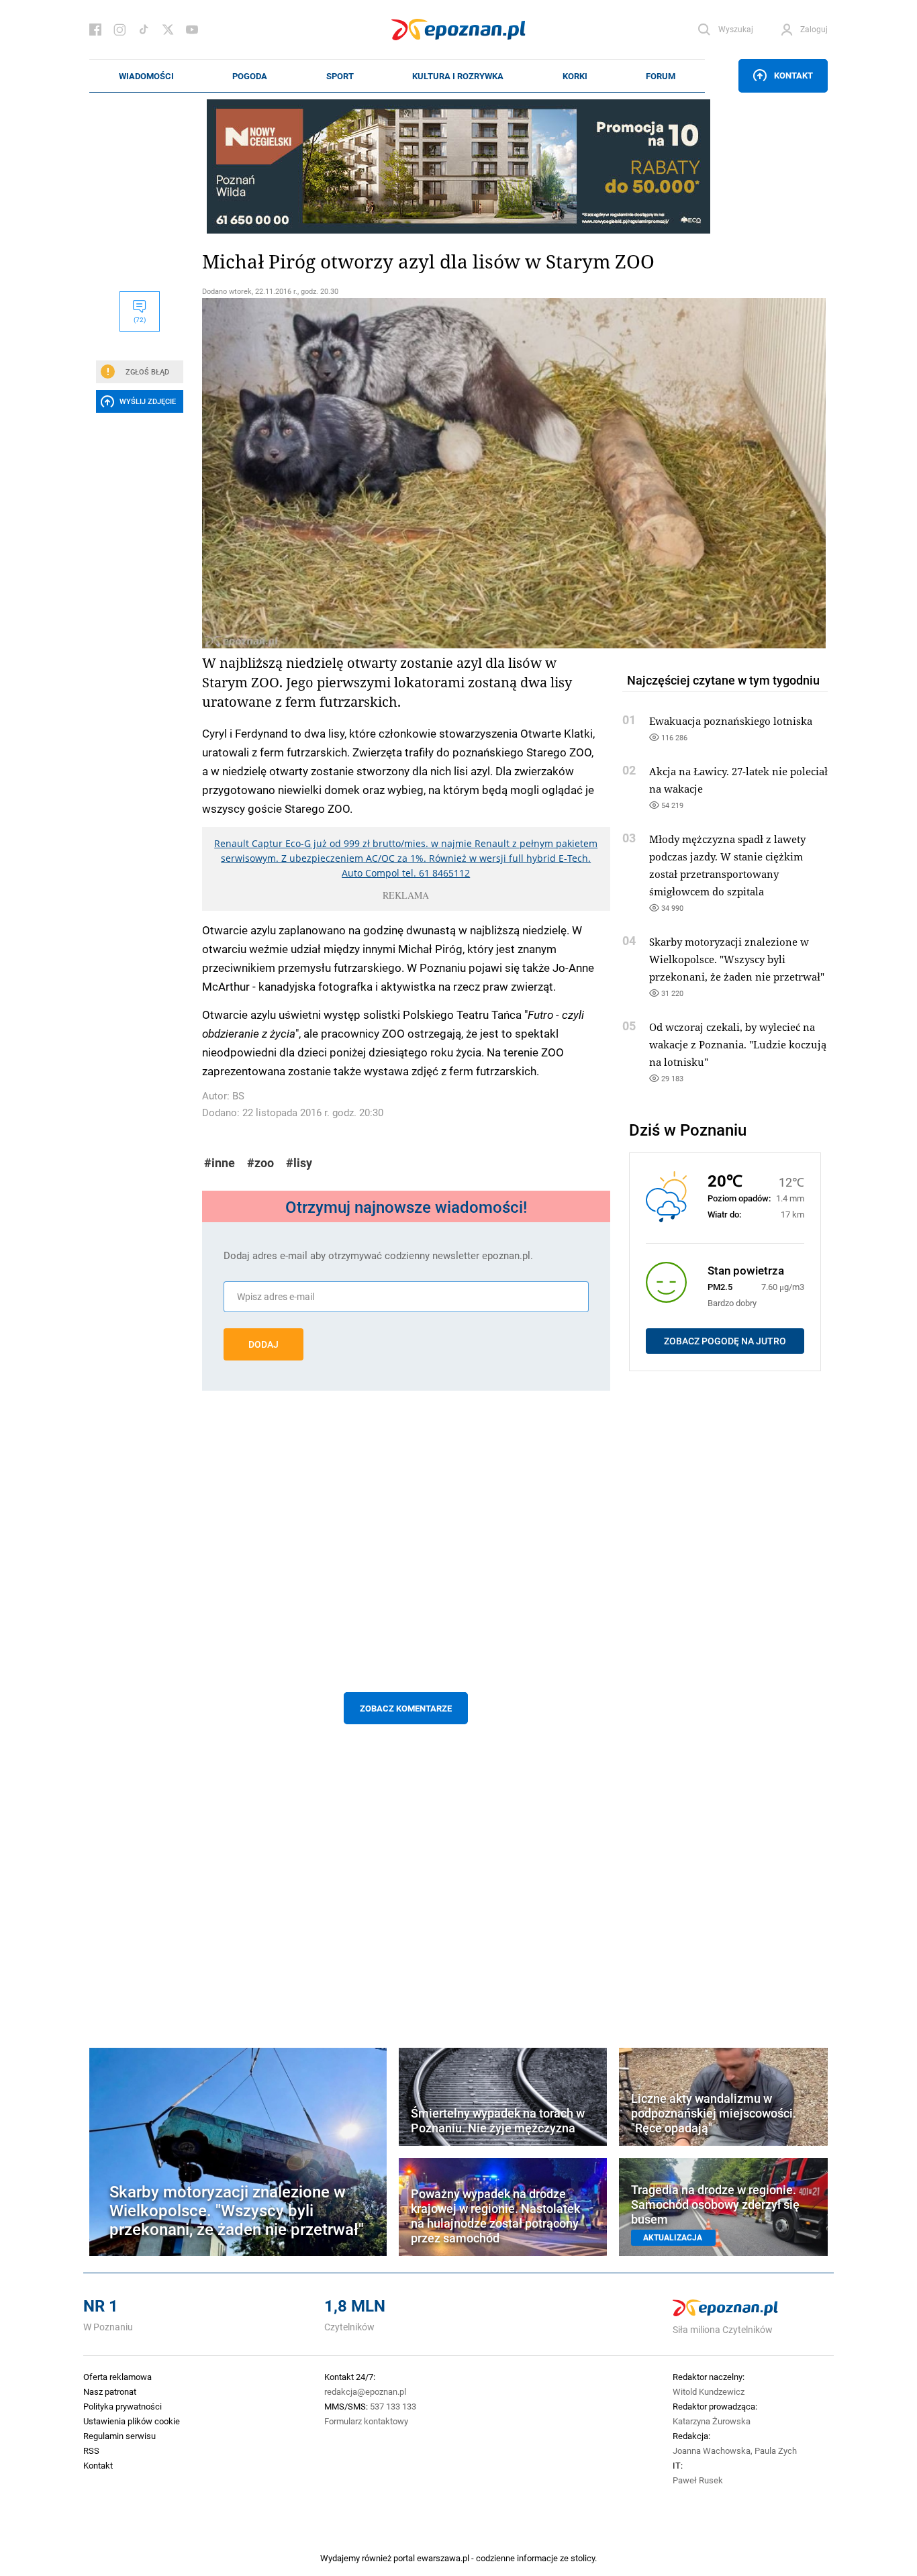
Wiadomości (146, 76)
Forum (661, 76)
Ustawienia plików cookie (132, 2421)
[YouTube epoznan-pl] (192, 30)
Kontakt (793, 75)
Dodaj (263, 1344)
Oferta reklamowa (117, 2377)
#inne (220, 1163)
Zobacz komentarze (406, 1708)
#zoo (260, 1163)
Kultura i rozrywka (458, 76)
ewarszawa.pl (443, 2558)
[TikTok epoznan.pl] (144, 30)
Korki (575, 76)
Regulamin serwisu (119, 2436)
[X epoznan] (168, 30)
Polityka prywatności (123, 2406)
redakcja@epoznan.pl (365, 2391)
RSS (91, 2450)
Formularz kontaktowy (366, 2421)
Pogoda (250, 76)
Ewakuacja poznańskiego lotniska (731, 721)
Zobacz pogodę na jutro (725, 1341)
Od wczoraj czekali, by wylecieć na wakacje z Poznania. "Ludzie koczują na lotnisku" (738, 1044)
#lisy (299, 1163)
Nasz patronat (110, 2391)
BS (238, 1096)
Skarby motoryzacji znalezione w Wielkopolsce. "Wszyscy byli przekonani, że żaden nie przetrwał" (737, 959)
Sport (340, 76)
